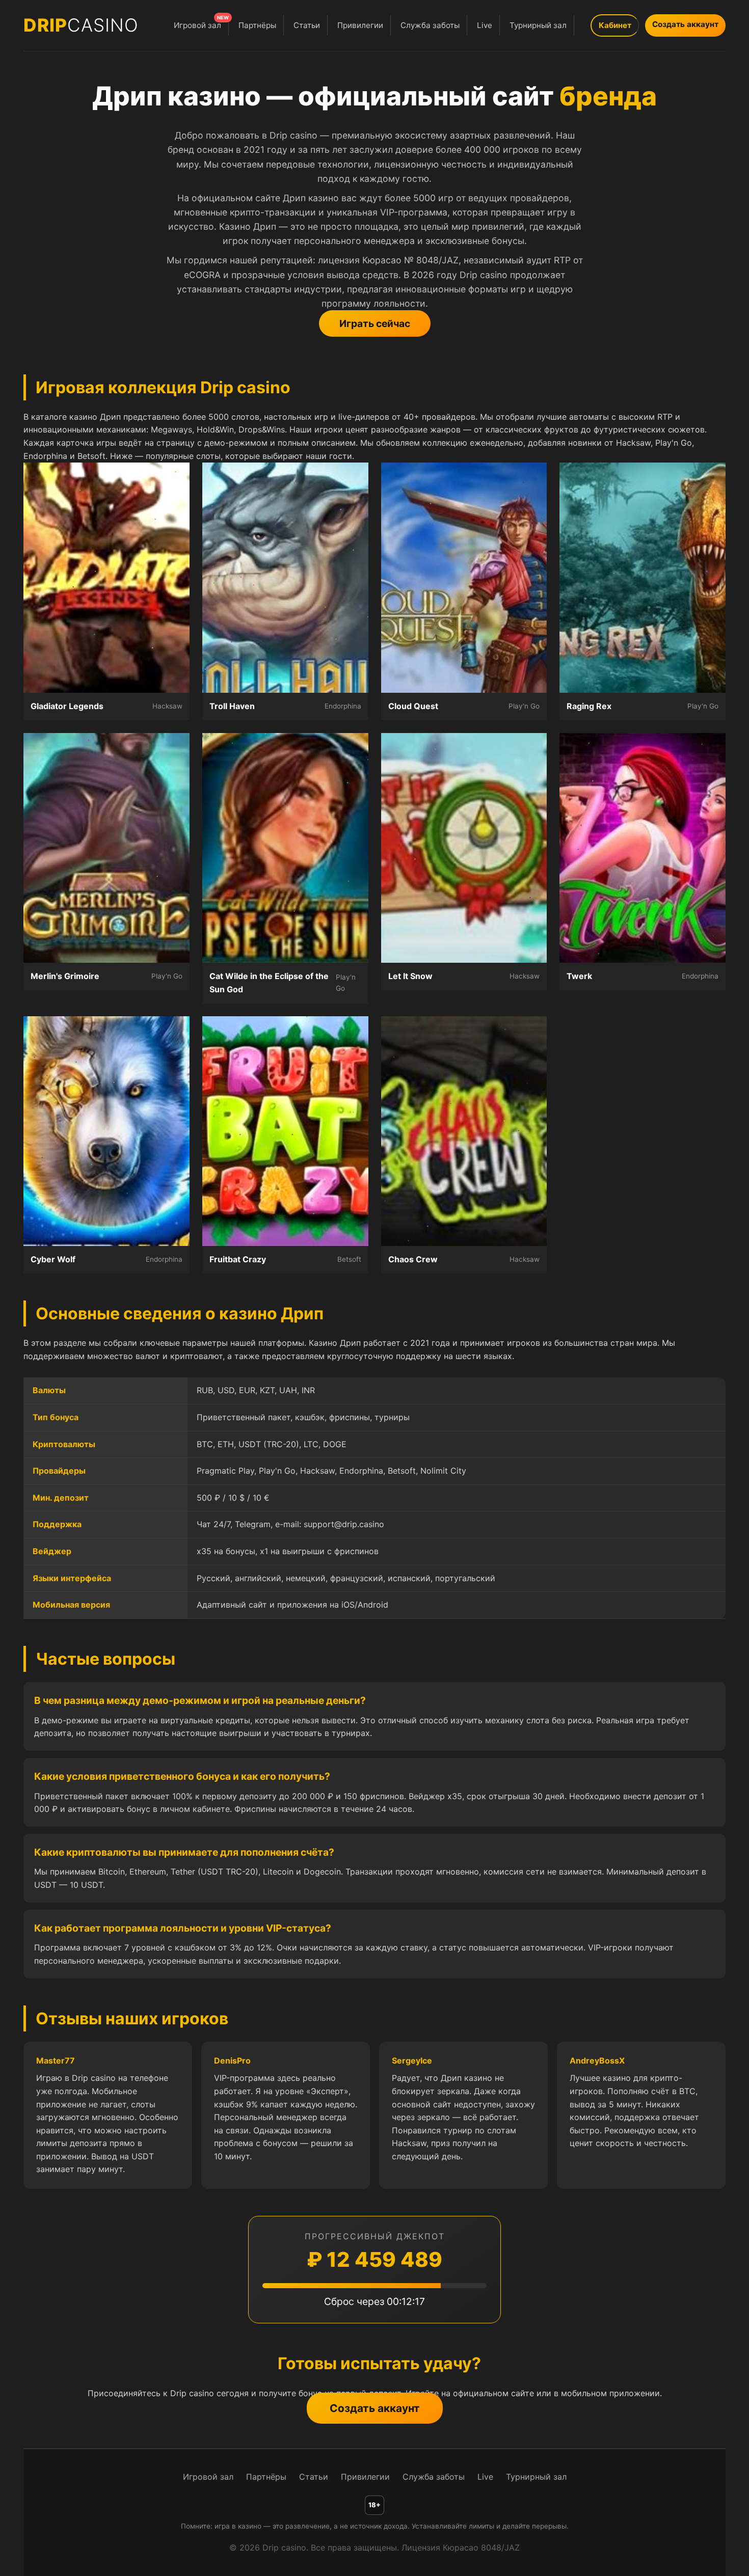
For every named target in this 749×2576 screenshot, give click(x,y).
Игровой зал (201, 23)
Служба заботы (430, 25)
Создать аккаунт (685, 24)
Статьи (307, 25)
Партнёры (257, 25)
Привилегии (360, 25)
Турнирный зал (538, 25)
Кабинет (615, 25)
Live (485, 25)
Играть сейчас (375, 323)
